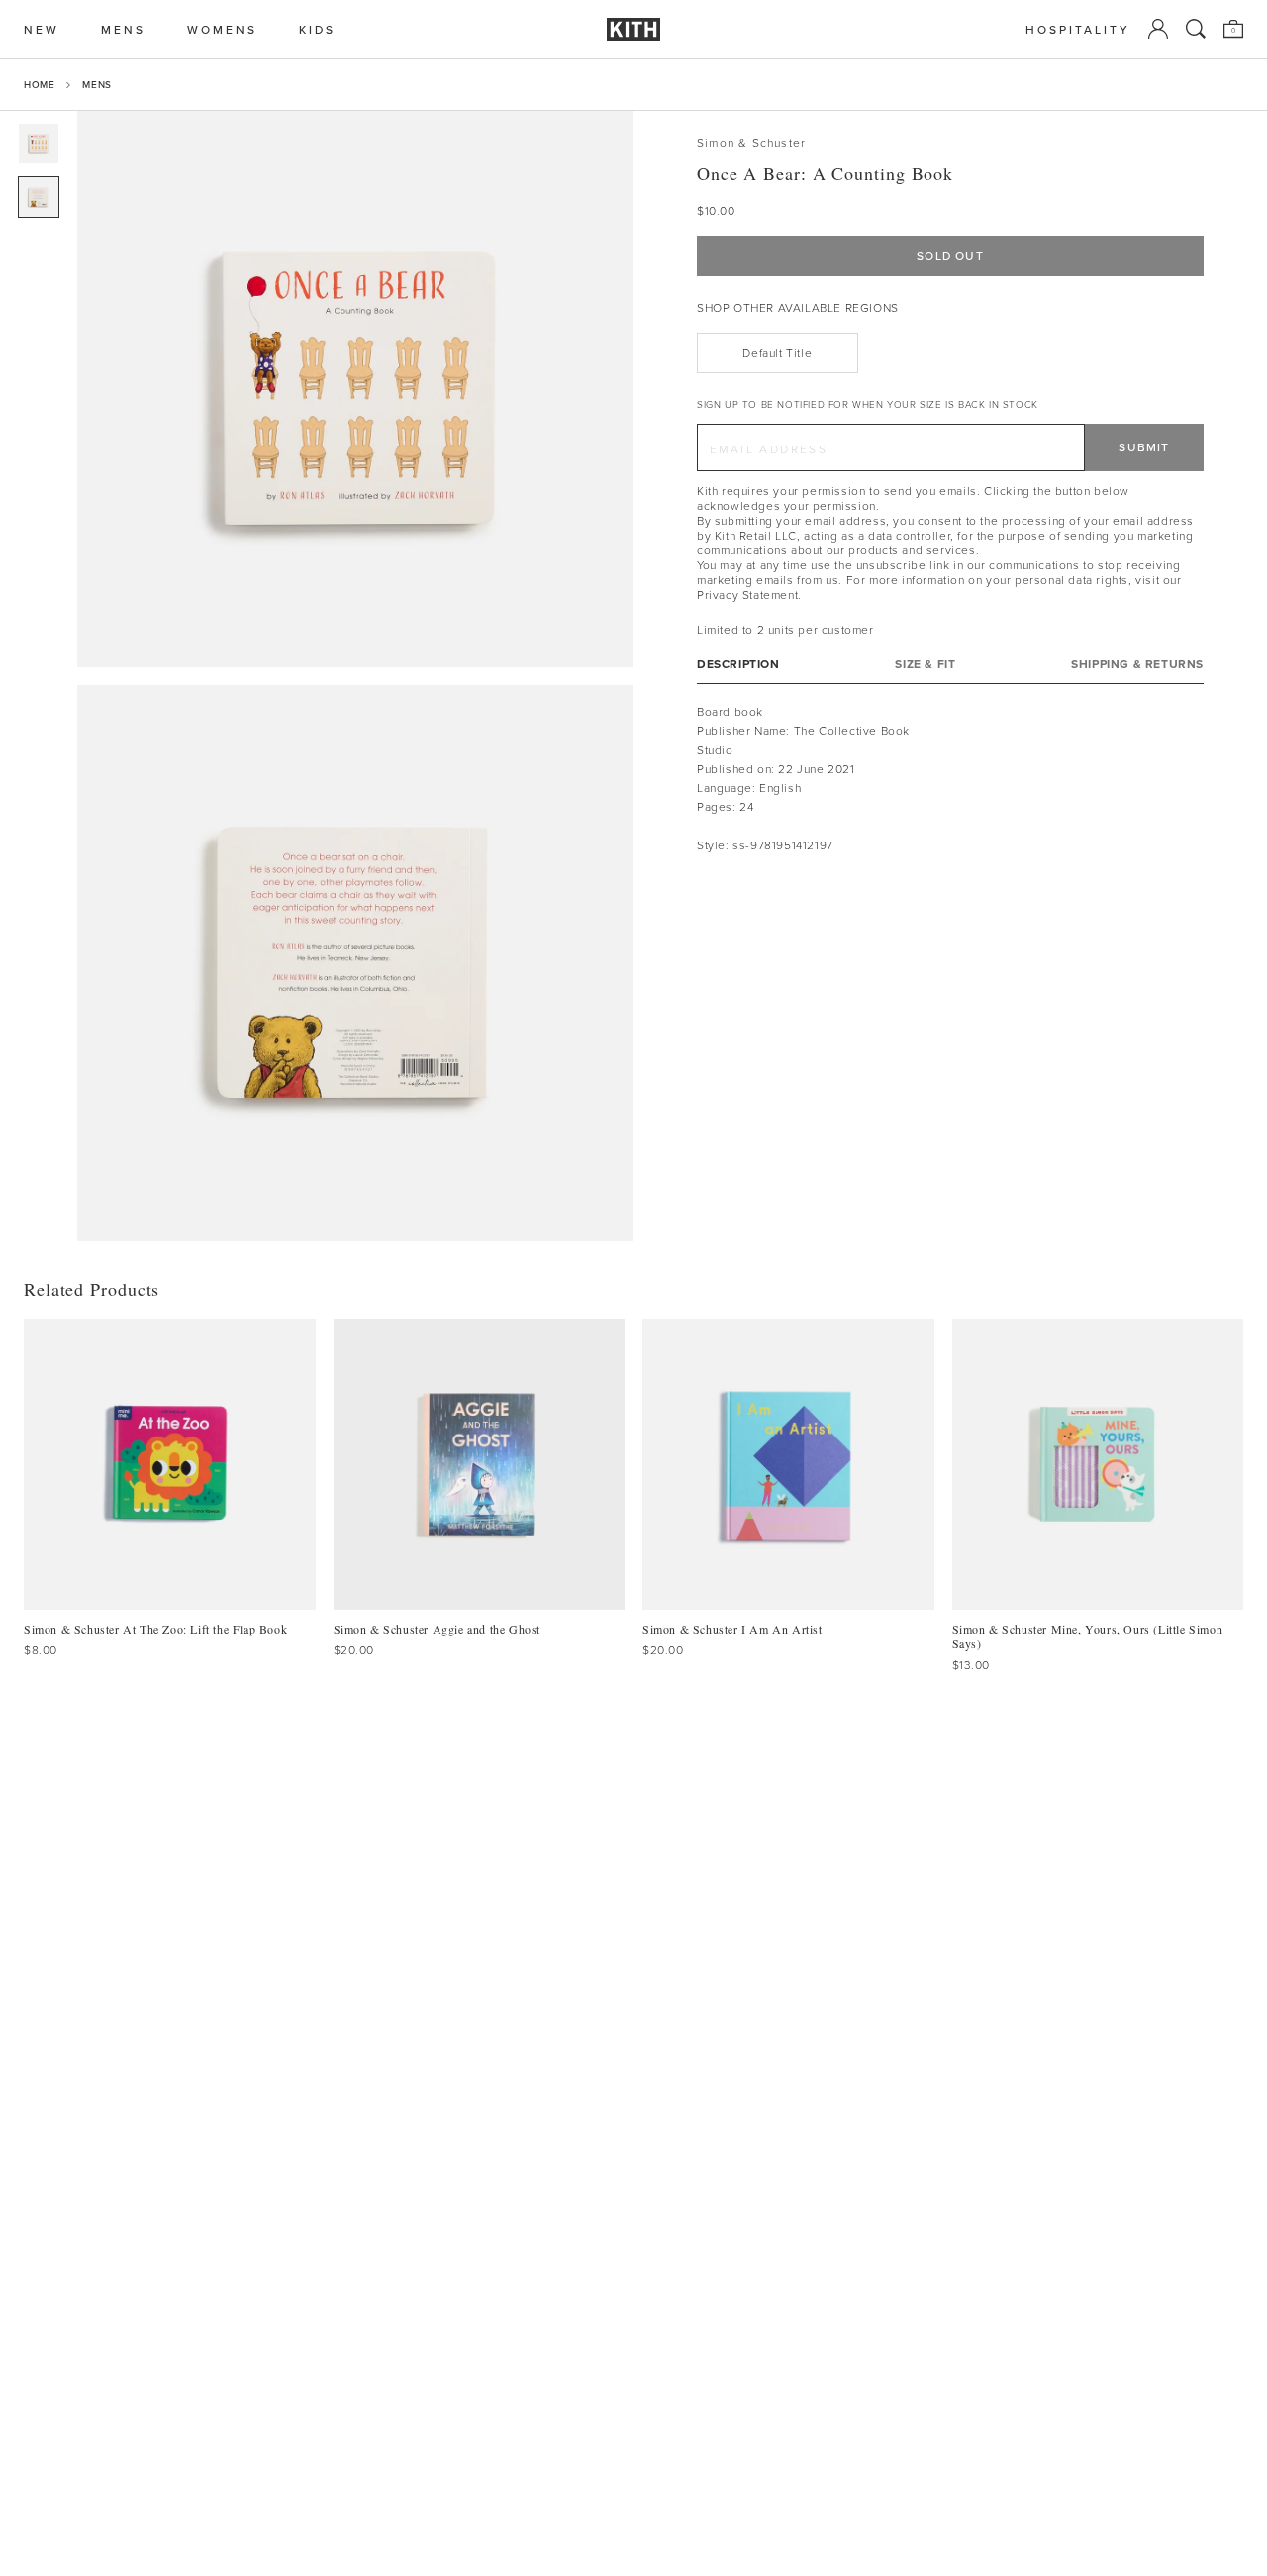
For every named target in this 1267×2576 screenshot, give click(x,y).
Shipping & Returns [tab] (1137, 664)
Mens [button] (123, 29)
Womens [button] (222, 29)
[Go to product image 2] (39, 197)
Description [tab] (738, 664)
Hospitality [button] (1078, 29)
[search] (1196, 29)
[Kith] (633, 29)
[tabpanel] (950, 778)
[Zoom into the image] (355, 389)
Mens (97, 84)
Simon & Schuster (751, 142)
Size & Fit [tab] (925, 664)
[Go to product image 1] (39, 144)
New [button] (42, 29)
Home (39, 84)
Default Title (777, 353)
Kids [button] (317, 29)
